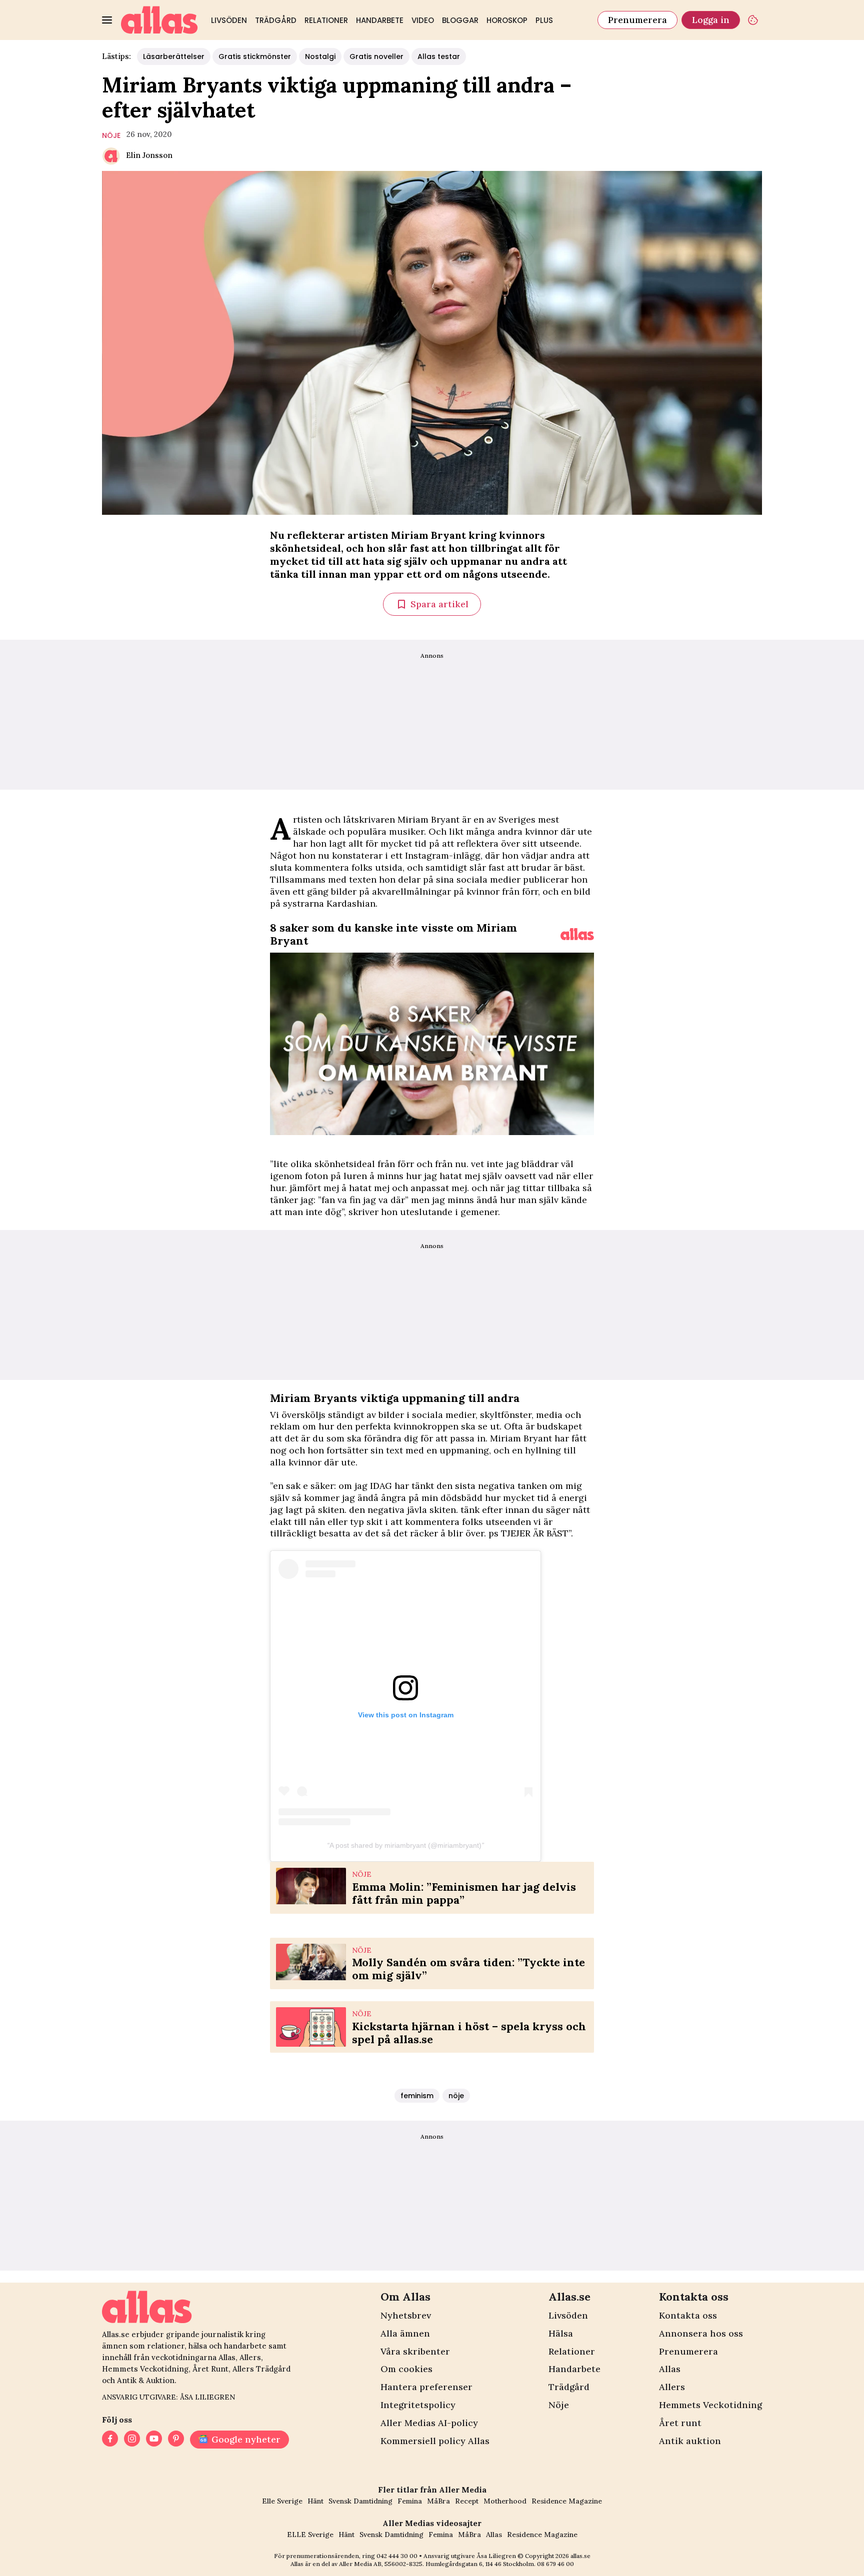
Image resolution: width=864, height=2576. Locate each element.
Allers (672, 2387)
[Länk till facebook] (110, 2440)
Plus (544, 20)
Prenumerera (637, 20)
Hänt (315, 2501)
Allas (670, 2369)
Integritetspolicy (418, 2405)
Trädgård (276, 20)
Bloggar (460, 20)
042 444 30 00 (397, 2556)
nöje (111, 135)
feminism (417, 2096)
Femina (410, 2501)
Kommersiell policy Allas (435, 2441)
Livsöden (229, 20)
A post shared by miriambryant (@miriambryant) (405, 1845)
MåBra (438, 2501)
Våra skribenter (415, 2351)
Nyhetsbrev (406, 2315)
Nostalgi (320, 56)
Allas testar (439, 56)
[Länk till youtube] (154, 2440)
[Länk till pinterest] (176, 2440)
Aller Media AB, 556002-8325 (381, 2564)
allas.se (580, 2556)
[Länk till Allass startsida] (159, 20)
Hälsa (561, 2333)
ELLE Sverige (310, 2535)
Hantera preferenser (426, 2387)
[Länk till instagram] (132, 2440)
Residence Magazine (567, 2501)
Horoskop (507, 20)
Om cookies (406, 2369)
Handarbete (380, 20)
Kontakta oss (688, 2315)
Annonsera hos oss (701, 2333)
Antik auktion (690, 2441)
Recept (467, 2501)
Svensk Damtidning (360, 2501)
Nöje (559, 2405)
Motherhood (505, 2501)
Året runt (680, 2423)
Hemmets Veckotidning (710, 2405)
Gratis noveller (376, 56)
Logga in (711, 20)
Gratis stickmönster (255, 56)
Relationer (326, 20)
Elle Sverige (282, 2501)
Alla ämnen (405, 2333)
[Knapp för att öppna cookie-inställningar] (753, 20)
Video (423, 20)
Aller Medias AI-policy (429, 2423)
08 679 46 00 (555, 2564)
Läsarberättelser (174, 56)
